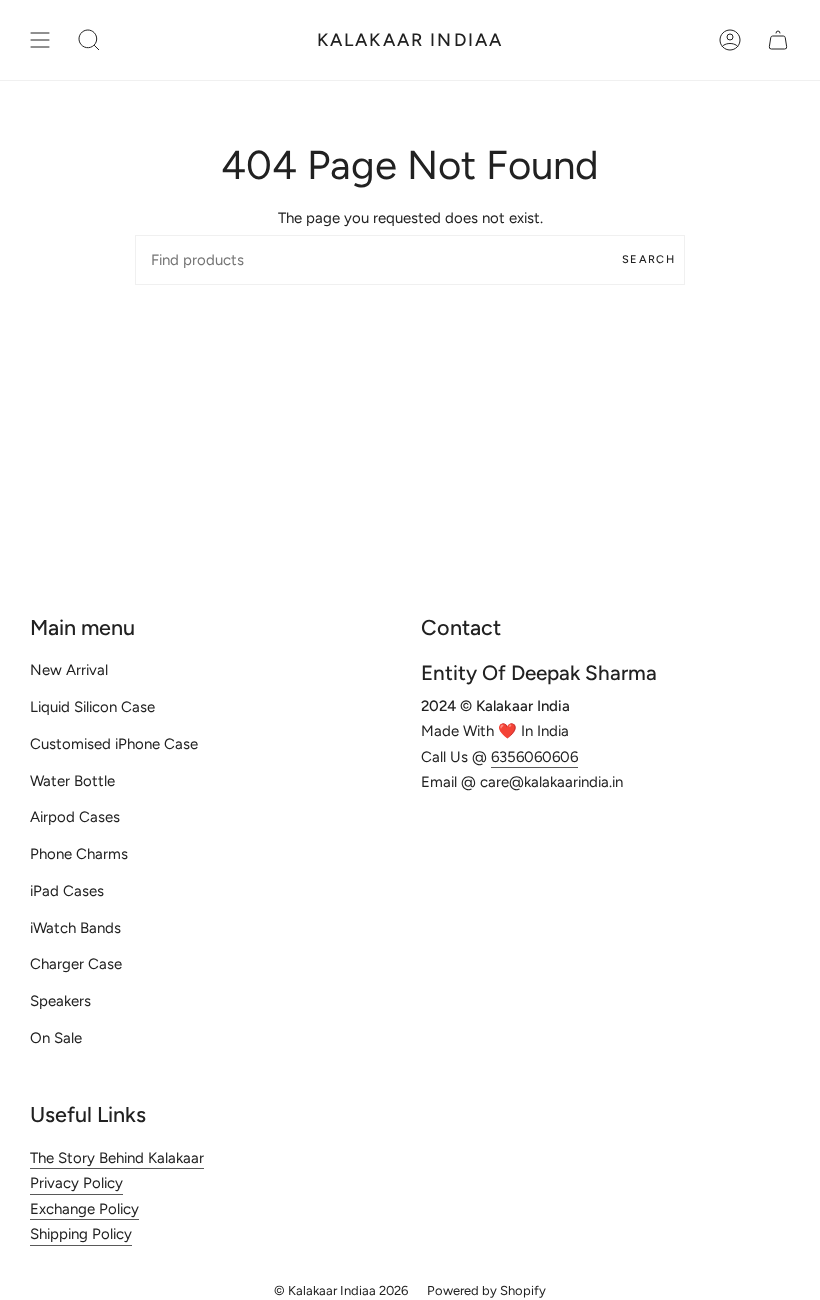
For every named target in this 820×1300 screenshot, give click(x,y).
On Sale (56, 1038)
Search (648, 259)
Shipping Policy (81, 1234)
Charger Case (76, 964)
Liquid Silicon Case (92, 707)
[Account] (730, 40)
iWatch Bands (75, 928)
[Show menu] (40, 40)
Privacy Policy (76, 1183)
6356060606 (534, 757)
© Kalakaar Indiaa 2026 (341, 1290)
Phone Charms (79, 854)
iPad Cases (67, 891)
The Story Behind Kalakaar (117, 1158)
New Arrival (69, 670)
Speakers (60, 1001)
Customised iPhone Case (114, 744)
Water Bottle (72, 781)
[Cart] (778, 40)
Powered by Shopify (486, 1290)
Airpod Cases (75, 817)
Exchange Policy (84, 1209)
